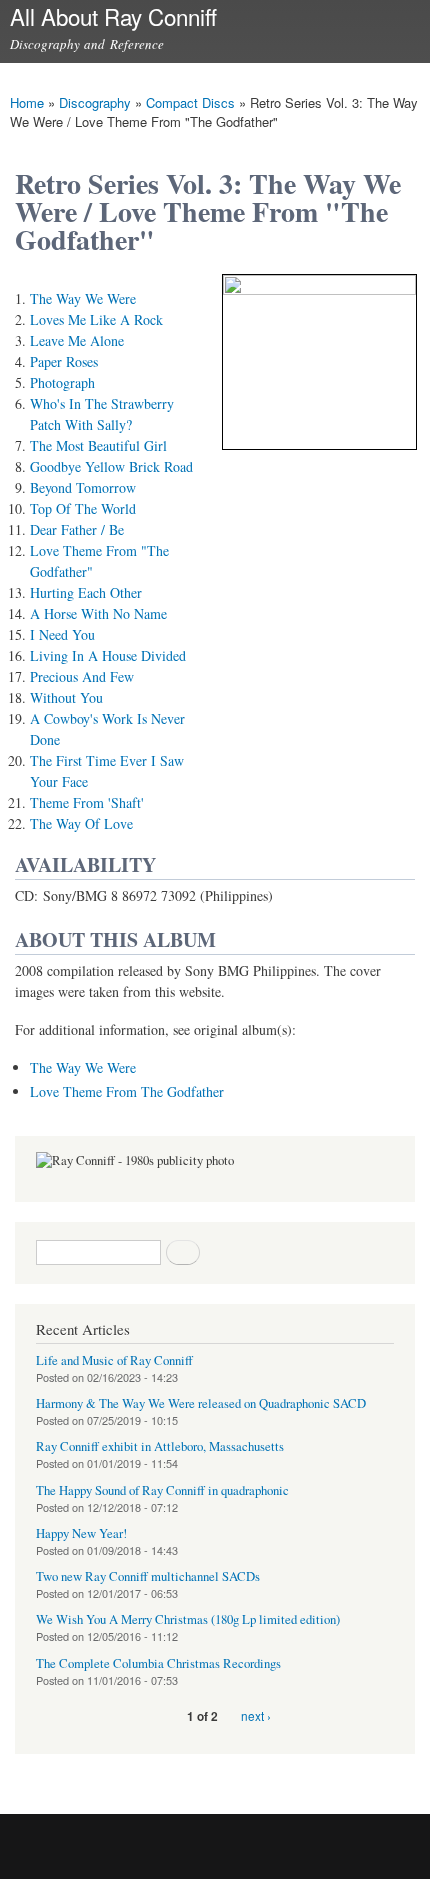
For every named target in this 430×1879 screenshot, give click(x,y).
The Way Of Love (81, 823)
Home (27, 102)
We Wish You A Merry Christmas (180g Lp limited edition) (188, 1619)
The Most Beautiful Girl (98, 445)
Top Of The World (83, 508)
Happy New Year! (81, 1533)
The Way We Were (83, 298)
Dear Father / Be (77, 529)
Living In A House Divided (108, 655)
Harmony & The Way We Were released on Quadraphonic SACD (201, 1403)
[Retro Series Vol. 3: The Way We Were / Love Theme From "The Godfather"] (319, 289)
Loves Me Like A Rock (96, 319)
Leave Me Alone (77, 340)
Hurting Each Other (86, 592)
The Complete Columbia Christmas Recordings (158, 1663)
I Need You (62, 634)
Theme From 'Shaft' (87, 802)
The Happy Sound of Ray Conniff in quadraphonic (162, 1490)
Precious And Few (82, 676)
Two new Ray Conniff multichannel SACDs (148, 1576)
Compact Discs (190, 102)
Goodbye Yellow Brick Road (111, 466)
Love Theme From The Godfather (127, 1091)
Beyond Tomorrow (83, 487)
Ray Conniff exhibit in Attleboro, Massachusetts (160, 1446)
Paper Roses (64, 361)
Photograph (62, 382)
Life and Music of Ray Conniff (114, 1360)
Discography (95, 102)
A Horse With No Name (98, 613)
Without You (66, 697)
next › (256, 1715)
